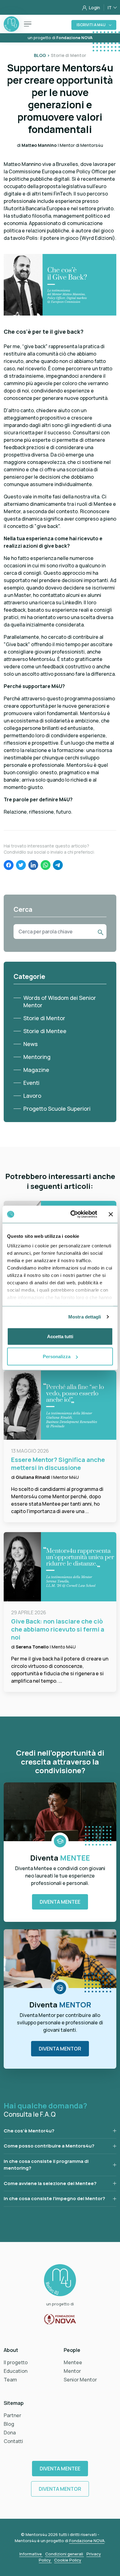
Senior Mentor (80, 2380)
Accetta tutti (60, 1336)
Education (16, 2371)
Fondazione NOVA (87, 2541)
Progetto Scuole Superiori (57, 1109)
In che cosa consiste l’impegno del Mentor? (54, 2198)
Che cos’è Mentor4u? (29, 2131)
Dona (10, 2433)
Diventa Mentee (60, 1902)
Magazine (36, 1070)
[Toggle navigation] (28, 24)
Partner (12, 2415)
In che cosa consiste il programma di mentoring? (46, 2165)
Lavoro (32, 1096)
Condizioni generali (65, 2554)
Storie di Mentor (44, 1018)
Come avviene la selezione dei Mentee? (50, 2183)
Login (94, 8)
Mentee (73, 2362)
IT (110, 8)
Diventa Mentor (60, 2049)
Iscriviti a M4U (91, 25)
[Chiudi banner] (111, 1214)
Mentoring (37, 1057)
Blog (9, 2424)
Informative (31, 2554)
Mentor (72, 2371)
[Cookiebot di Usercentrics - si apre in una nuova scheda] (73, 1214)
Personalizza (57, 1356)
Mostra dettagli (85, 1317)
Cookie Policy (68, 2560)
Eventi (31, 1083)
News (30, 1044)
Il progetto (16, 2362)
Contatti (13, 2441)
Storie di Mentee (45, 1031)
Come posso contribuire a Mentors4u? (49, 2146)
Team (10, 2380)
